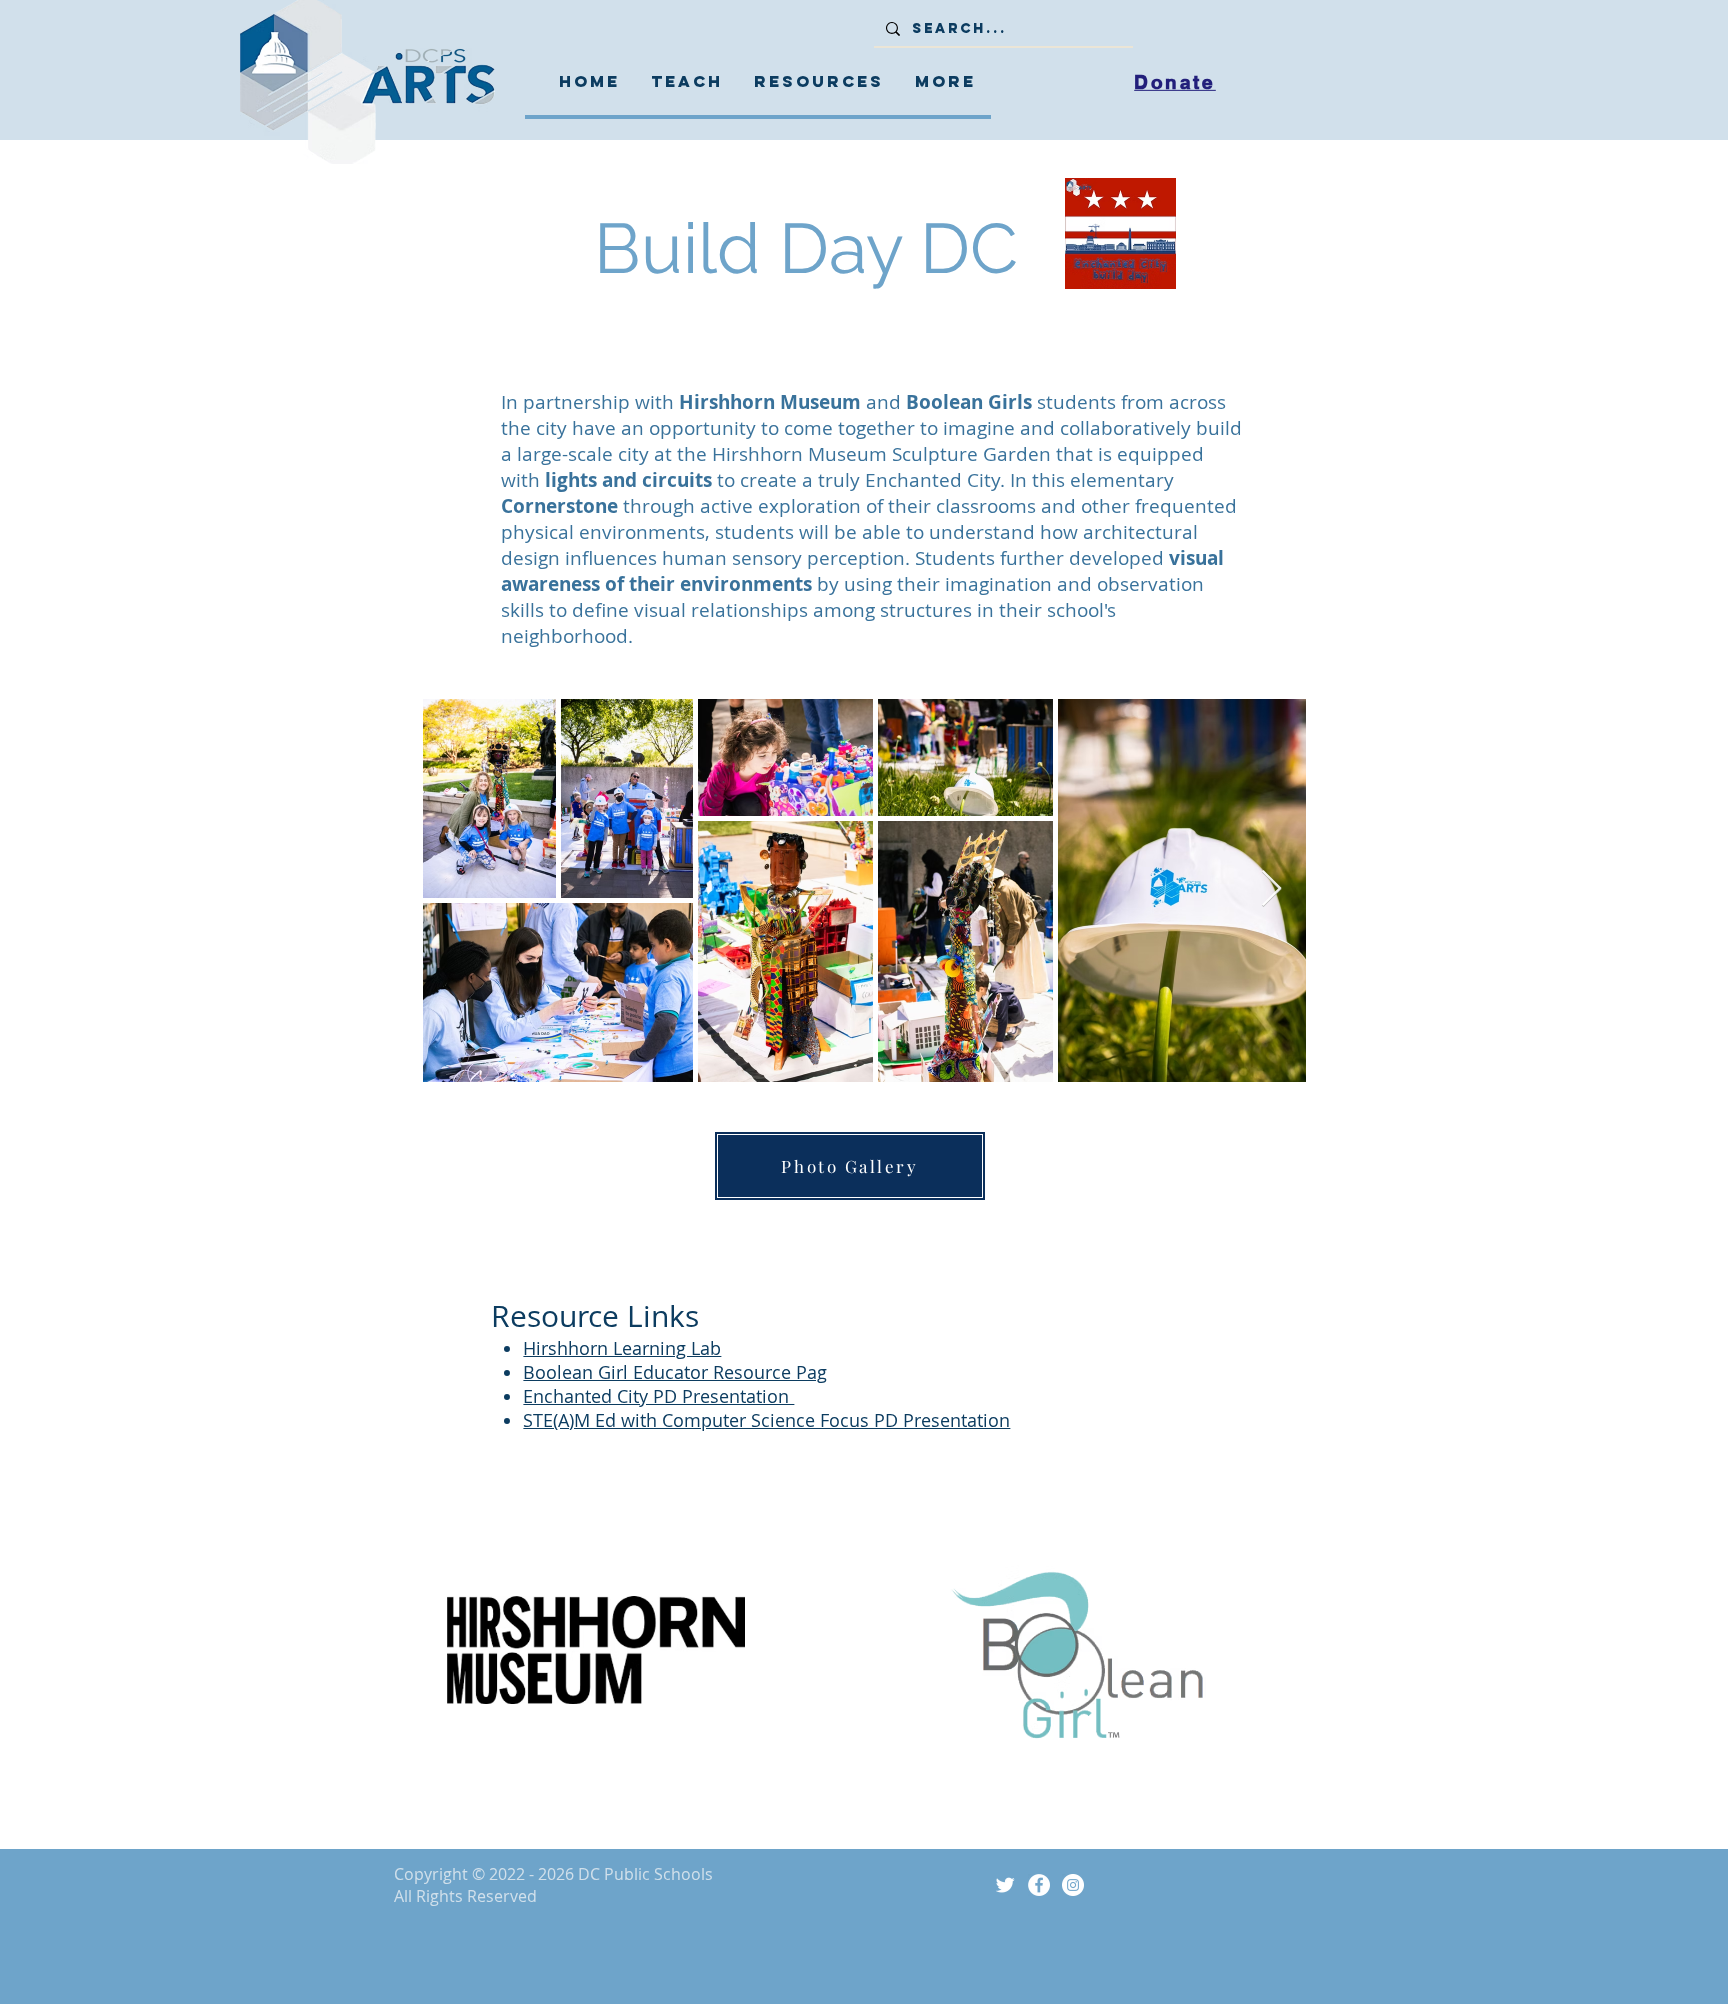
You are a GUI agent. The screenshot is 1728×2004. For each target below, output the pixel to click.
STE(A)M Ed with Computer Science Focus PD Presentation (766, 1420)
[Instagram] (1073, 1885)
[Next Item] (1271, 889)
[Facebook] (1039, 1885)
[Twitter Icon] (1005, 1885)
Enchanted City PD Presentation (658, 1396)
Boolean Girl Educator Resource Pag (675, 1372)
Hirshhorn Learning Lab (622, 1348)
